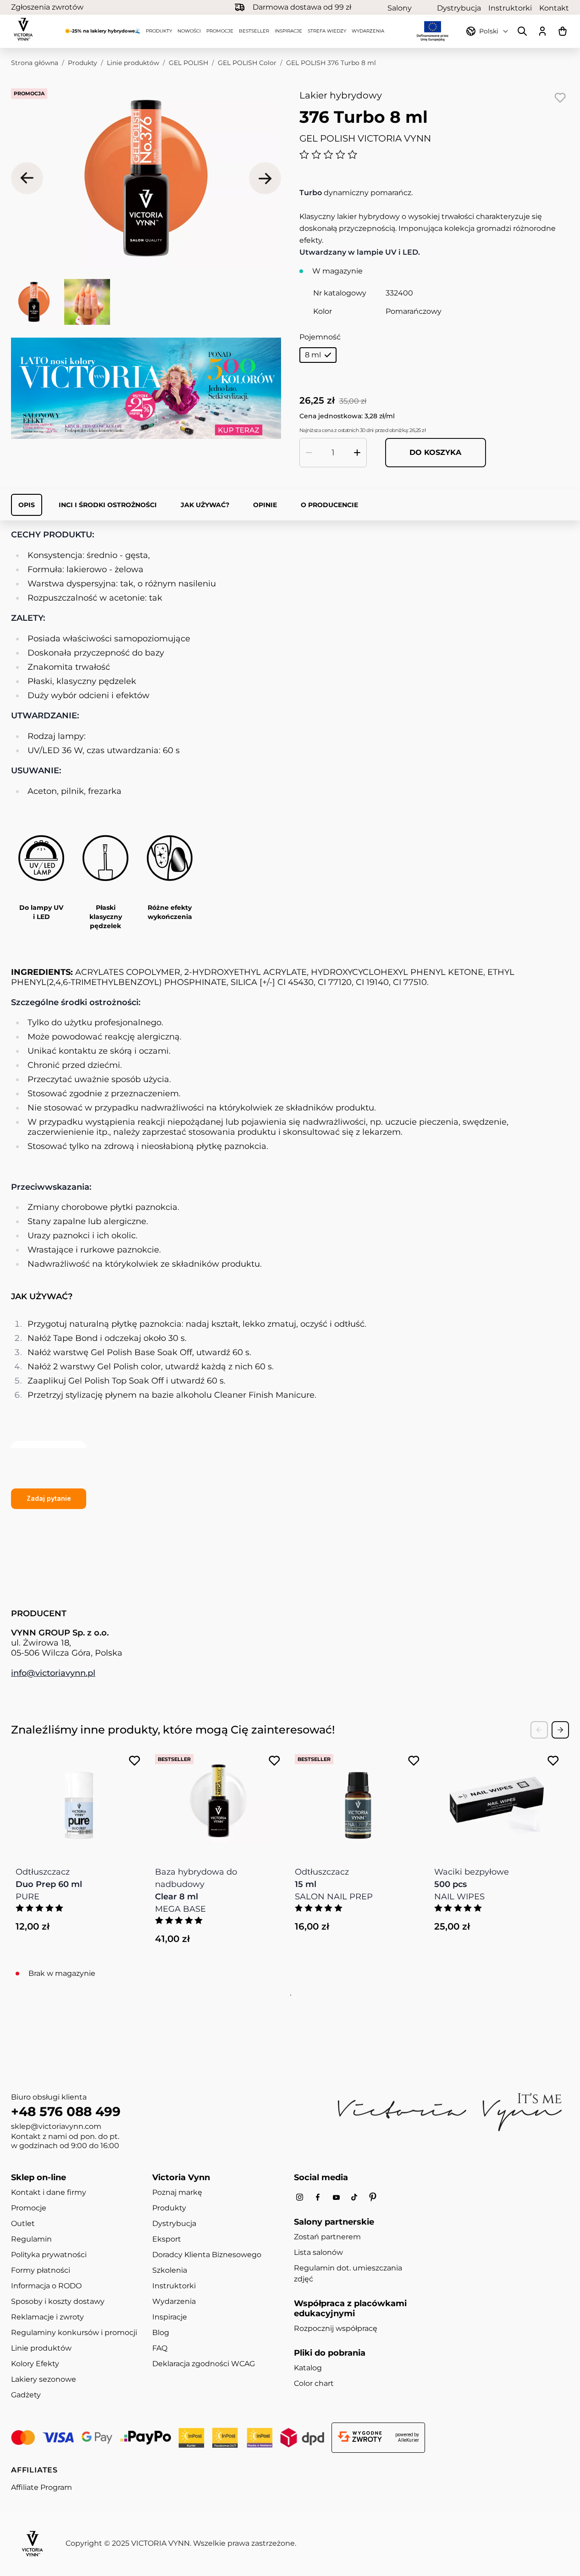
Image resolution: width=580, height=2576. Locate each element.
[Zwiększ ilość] (357, 453)
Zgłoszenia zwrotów (47, 7)
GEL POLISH (188, 63)
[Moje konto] (542, 31)
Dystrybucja (459, 8)
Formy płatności (41, 2270)
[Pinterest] (373, 2197)
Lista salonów (318, 2252)
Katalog (308, 2368)
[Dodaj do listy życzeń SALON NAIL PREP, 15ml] (414, 1761)
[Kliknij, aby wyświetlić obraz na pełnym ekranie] (146, 178)
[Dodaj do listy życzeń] (560, 98)
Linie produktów (133, 63)
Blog (161, 2333)
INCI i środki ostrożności (108, 505)
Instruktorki (510, 8)
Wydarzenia (368, 31)
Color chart (314, 2383)
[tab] (290, 1995)
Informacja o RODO (46, 2286)
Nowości (189, 31)
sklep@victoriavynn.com (56, 2126)
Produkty (159, 31)
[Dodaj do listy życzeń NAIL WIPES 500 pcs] (553, 1761)
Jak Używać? (205, 505)
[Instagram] (299, 2197)
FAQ (160, 2348)
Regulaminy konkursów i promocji (74, 2333)
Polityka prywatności (49, 2255)
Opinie (265, 505)
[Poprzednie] (27, 178)
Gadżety (26, 2395)
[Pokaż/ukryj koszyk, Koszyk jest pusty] (563, 31)
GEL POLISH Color (247, 63)
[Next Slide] (560, 1730)
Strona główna (35, 63)
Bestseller (254, 31)
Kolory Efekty (35, 2364)
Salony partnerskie (409, 8)
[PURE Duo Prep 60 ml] (79, 1801)
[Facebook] (318, 2197)
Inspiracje (288, 31)
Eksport (167, 2239)
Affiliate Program (41, 2487)
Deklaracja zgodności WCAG (204, 2364)
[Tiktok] (354, 2197)
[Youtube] (336, 2197)
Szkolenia (170, 2270)
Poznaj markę (177, 2192)
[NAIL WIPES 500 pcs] (497, 1801)
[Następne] (265, 178)
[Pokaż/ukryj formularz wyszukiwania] (522, 31)
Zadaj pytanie (49, 1498)
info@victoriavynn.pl (53, 1673)
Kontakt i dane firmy (49, 2192)
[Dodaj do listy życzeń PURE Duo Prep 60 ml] (135, 1761)
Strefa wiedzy (327, 31)
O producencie (329, 505)
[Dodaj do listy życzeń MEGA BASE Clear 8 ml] (274, 1761)
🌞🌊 (102, 31)
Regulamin (31, 2239)
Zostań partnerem (327, 2237)
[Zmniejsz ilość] (309, 453)
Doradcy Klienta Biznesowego (207, 2255)
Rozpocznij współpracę (336, 2328)
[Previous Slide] (539, 1730)
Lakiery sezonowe (44, 2379)
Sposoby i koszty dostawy (58, 2301)
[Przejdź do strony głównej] (23, 29)
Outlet (23, 2223)
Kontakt (554, 8)
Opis (27, 505)
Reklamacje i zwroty (47, 2317)
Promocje (220, 31)
